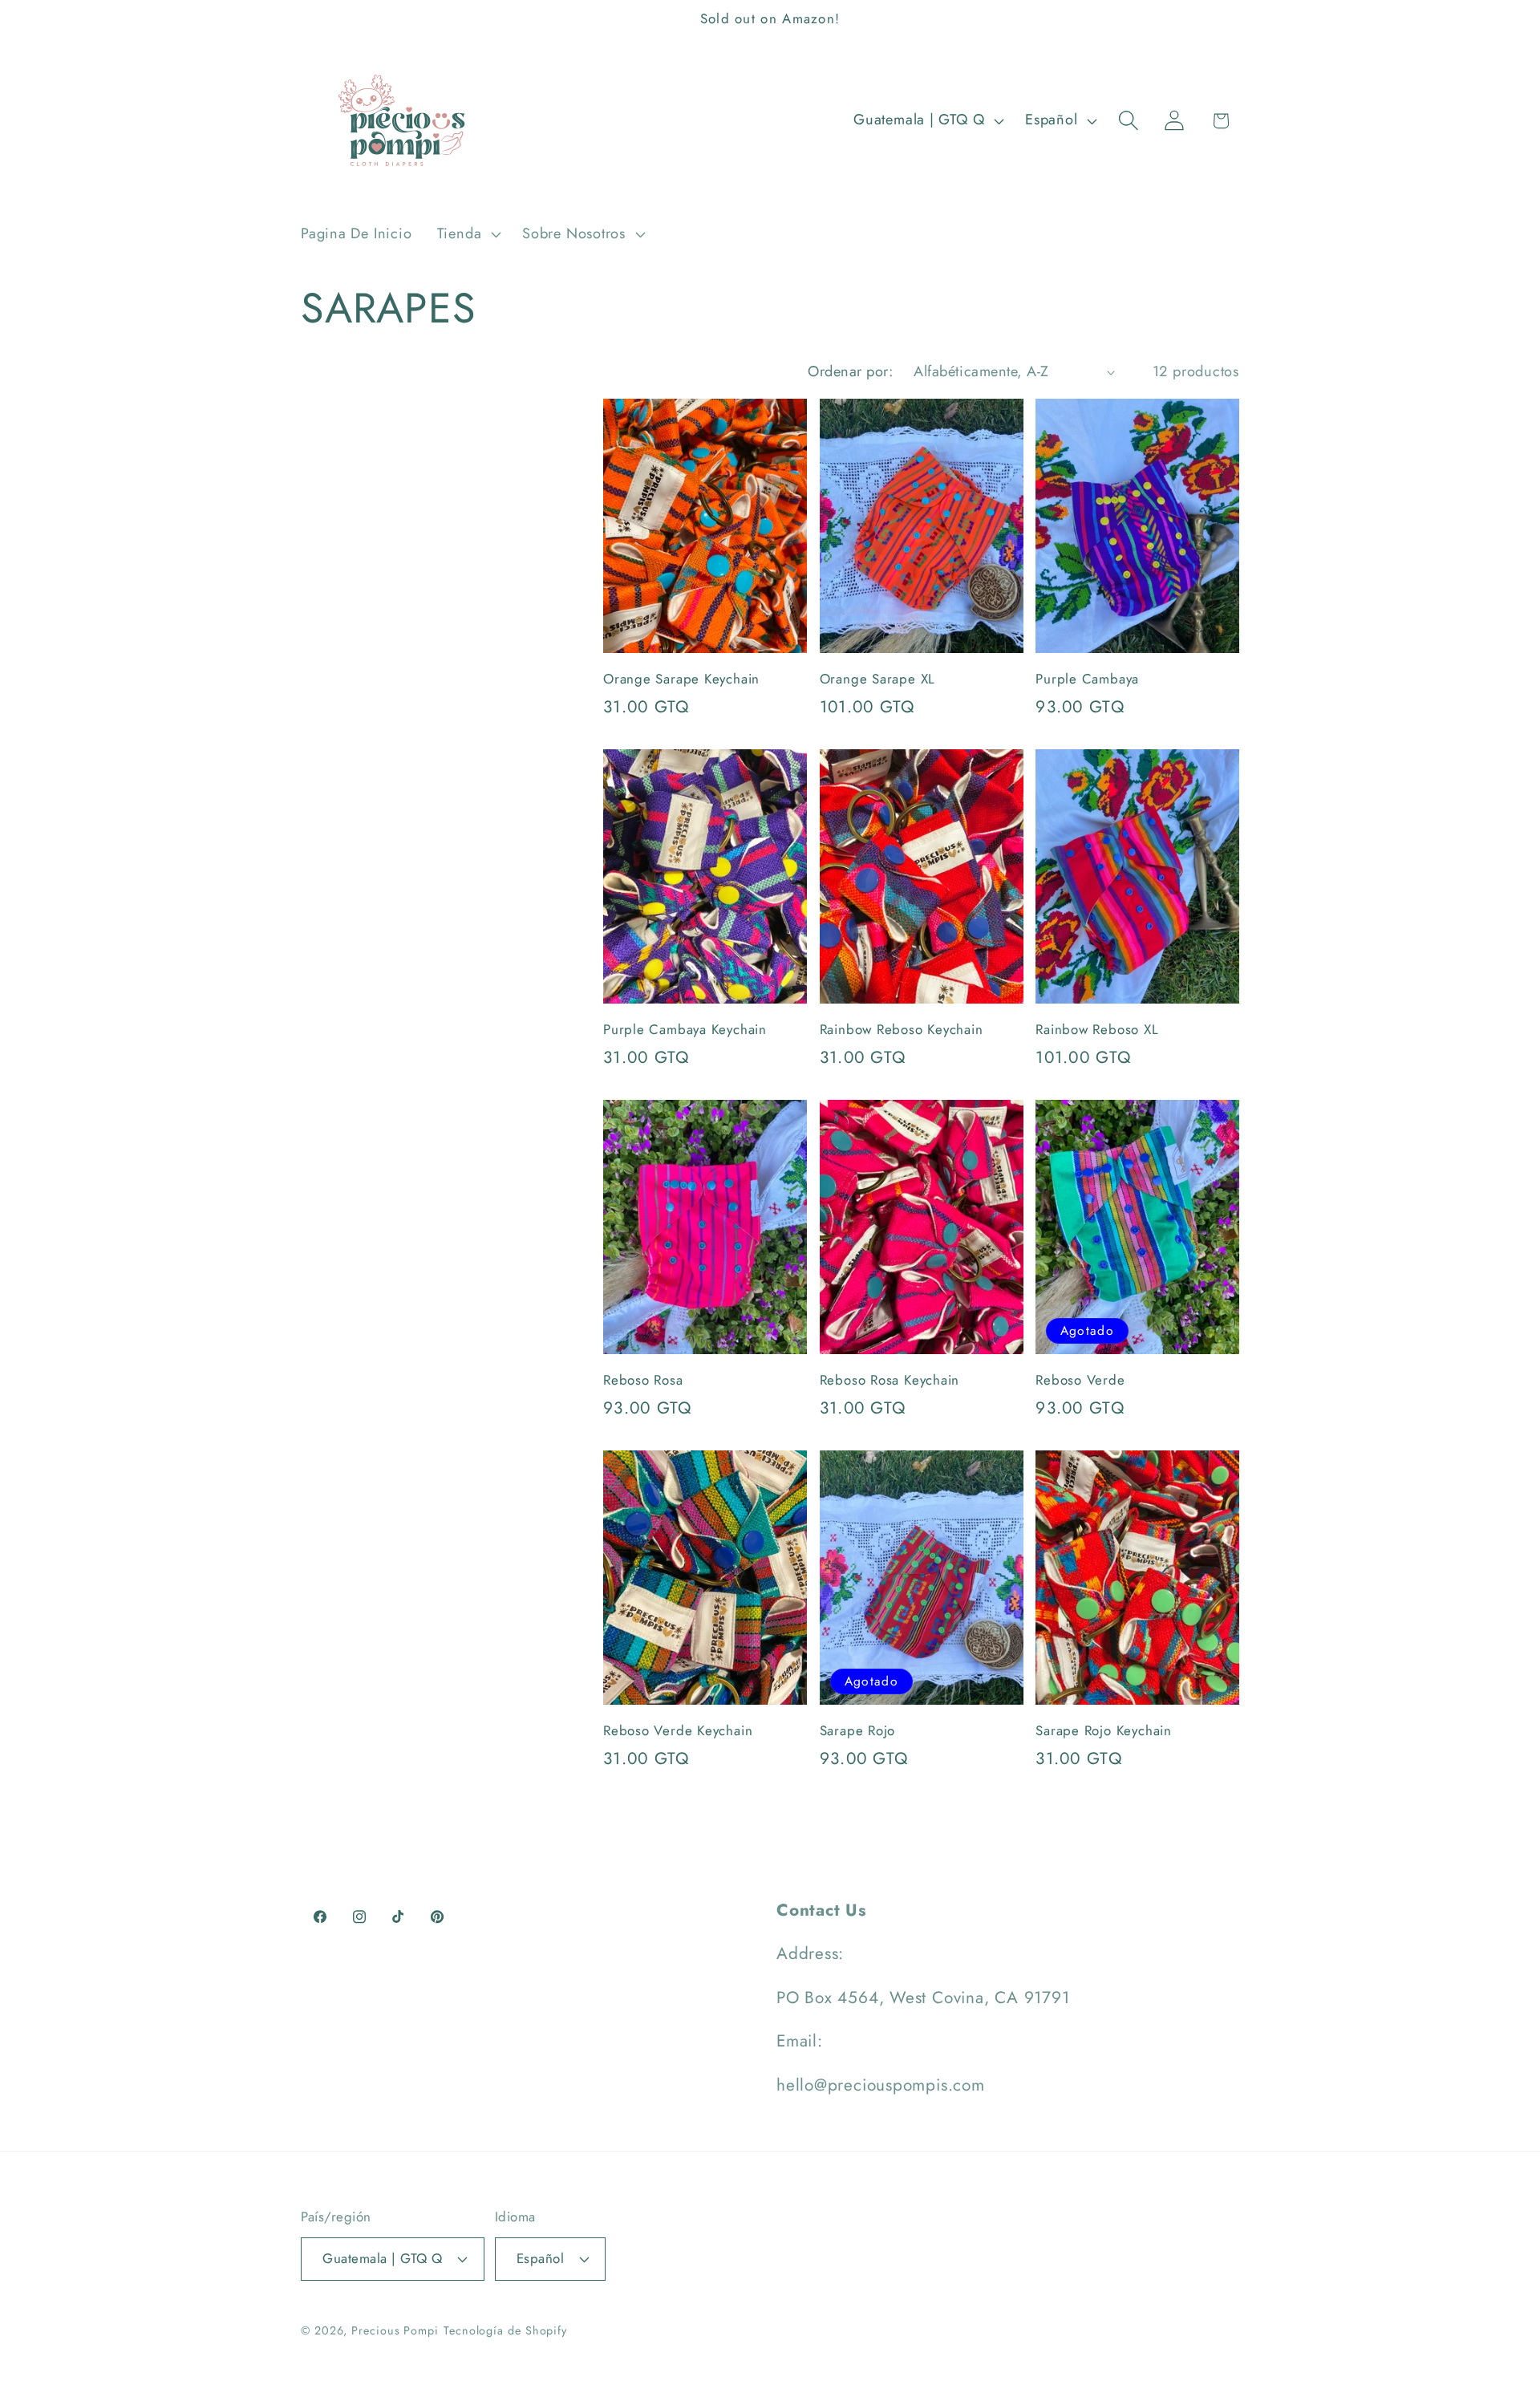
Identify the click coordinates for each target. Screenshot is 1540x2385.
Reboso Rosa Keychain (890, 1381)
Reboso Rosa (643, 1381)
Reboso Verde (1080, 1381)
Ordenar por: (850, 371)
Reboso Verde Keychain (678, 1731)
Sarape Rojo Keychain (1104, 1731)
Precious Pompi (395, 2330)
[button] (467, 234)
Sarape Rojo (858, 1731)
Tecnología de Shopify (505, 2330)
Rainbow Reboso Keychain (902, 1030)
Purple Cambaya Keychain (685, 1030)
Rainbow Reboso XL (1097, 1030)
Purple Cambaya (1087, 679)
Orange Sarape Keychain (681, 679)
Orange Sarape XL (877, 679)
